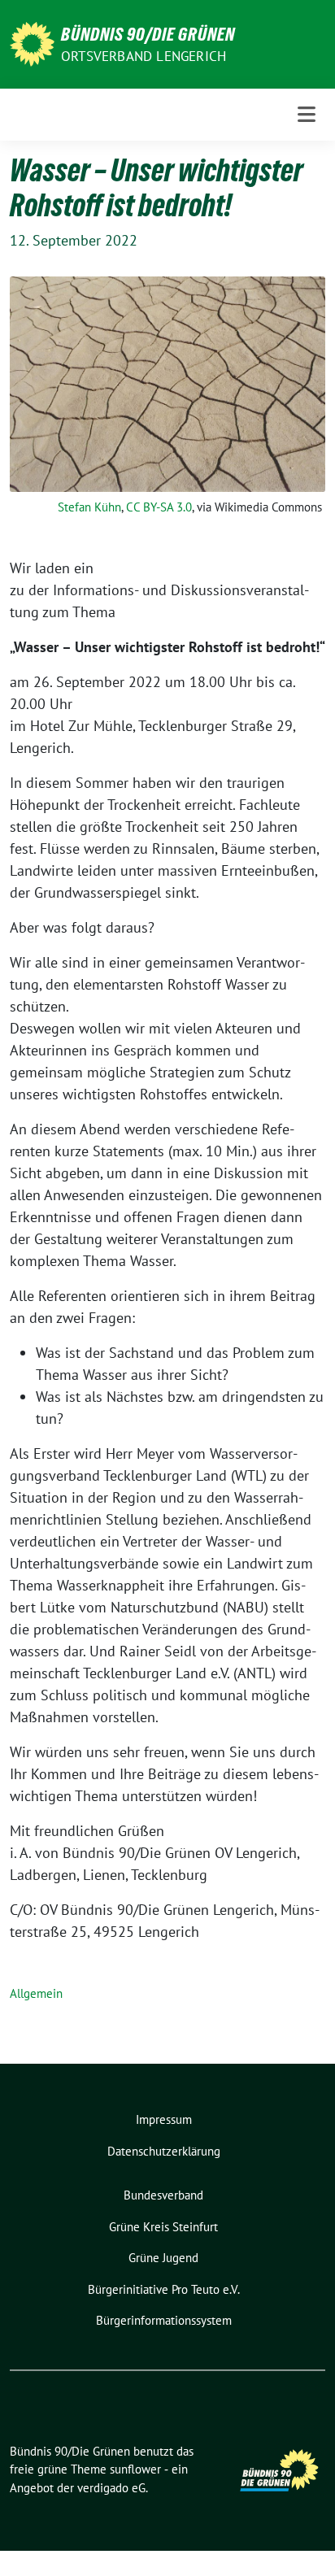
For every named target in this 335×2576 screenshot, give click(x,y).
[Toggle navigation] (307, 114)
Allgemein (36, 1993)
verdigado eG (111, 2488)
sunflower (135, 2469)
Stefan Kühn (89, 507)
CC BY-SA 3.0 (159, 507)
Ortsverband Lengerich (144, 56)
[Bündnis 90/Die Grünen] (32, 43)
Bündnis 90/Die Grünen (148, 34)
